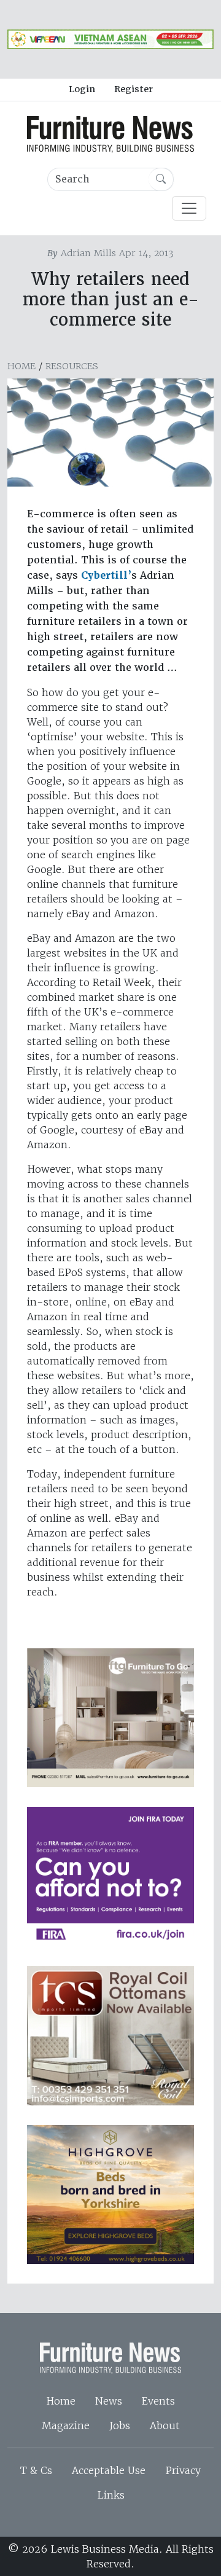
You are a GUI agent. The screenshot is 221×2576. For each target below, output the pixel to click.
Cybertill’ (106, 575)
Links (111, 2495)
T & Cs (36, 2470)
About (165, 2425)
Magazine (66, 2425)
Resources (72, 366)
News (109, 2401)
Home (21, 366)
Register (134, 89)
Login (82, 89)
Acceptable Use (109, 2470)
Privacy (183, 2470)
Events (158, 2401)
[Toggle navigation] (189, 208)
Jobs (120, 2425)
